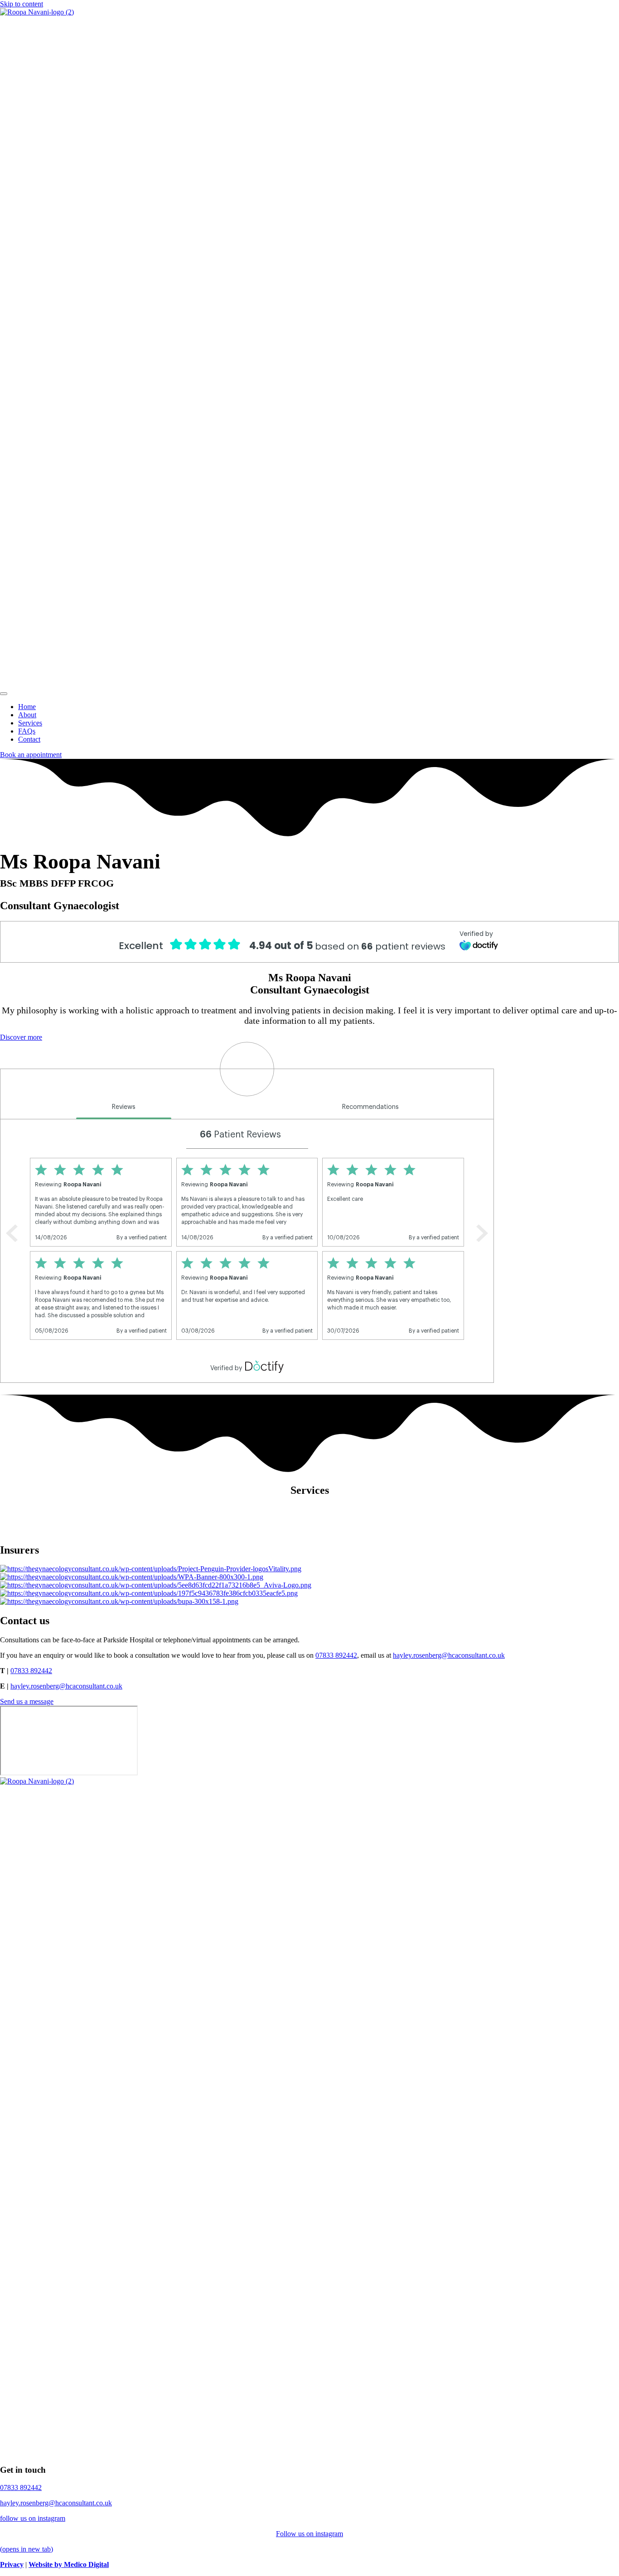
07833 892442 (336, 1655)
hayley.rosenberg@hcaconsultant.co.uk (449, 1655)
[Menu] (4, 694)
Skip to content (22, 4)
